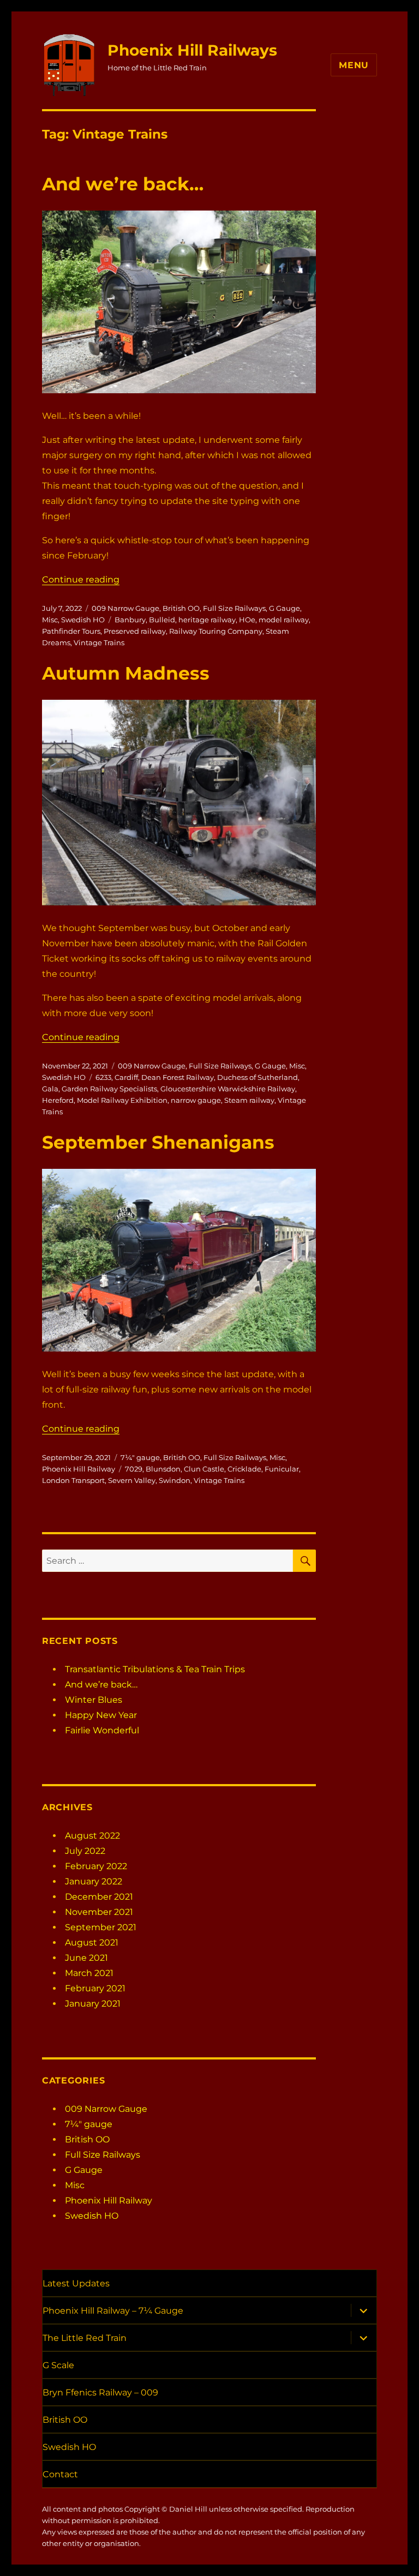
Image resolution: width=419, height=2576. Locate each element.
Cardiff (126, 1077)
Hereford (58, 1100)
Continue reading (81, 580)
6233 (103, 1077)
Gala (50, 1089)
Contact (60, 2474)
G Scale (58, 2365)
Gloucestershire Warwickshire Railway (228, 1089)
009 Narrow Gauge (125, 608)
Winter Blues (94, 1700)
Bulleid (162, 620)
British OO (181, 608)
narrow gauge (196, 1100)
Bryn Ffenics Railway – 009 (100, 2392)
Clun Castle (204, 1469)
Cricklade (244, 1469)
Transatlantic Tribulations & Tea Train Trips (155, 1669)
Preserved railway (135, 631)
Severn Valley (132, 1480)
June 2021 (86, 1958)
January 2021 (93, 2004)
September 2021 (101, 1927)
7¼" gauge (140, 1457)
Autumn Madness (126, 673)
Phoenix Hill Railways (192, 50)
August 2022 (92, 1836)
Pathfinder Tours (71, 631)
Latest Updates (76, 2283)
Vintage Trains (99, 643)
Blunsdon (163, 1469)
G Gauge (285, 608)
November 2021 (99, 1912)
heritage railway (207, 620)
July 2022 (85, 1851)
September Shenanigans (158, 1142)
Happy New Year (101, 1715)
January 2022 (94, 1881)
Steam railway (249, 1100)
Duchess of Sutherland (258, 1077)
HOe (247, 620)
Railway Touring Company (216, 631)
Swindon (175, 1480)
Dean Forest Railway (178, 1077)
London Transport (73, 1480)
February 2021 (95, 1988)
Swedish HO (83, 620)
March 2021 (89, 1973)
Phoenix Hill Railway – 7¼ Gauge (113, 2311)
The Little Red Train (85, 2338)
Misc (50, 620)
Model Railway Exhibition (122, 1100)
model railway (284, 620)
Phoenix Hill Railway (79, 1469)
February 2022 (96, 1866)
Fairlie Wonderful (102, 1730)
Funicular (282, 1469)
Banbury (130, 620)
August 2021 (92, 1942)
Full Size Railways (234, 608)
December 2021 (99, 1897)
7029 (134, 1469)
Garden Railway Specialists (109, 1089)
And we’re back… (123, 184)
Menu (354, 65)
